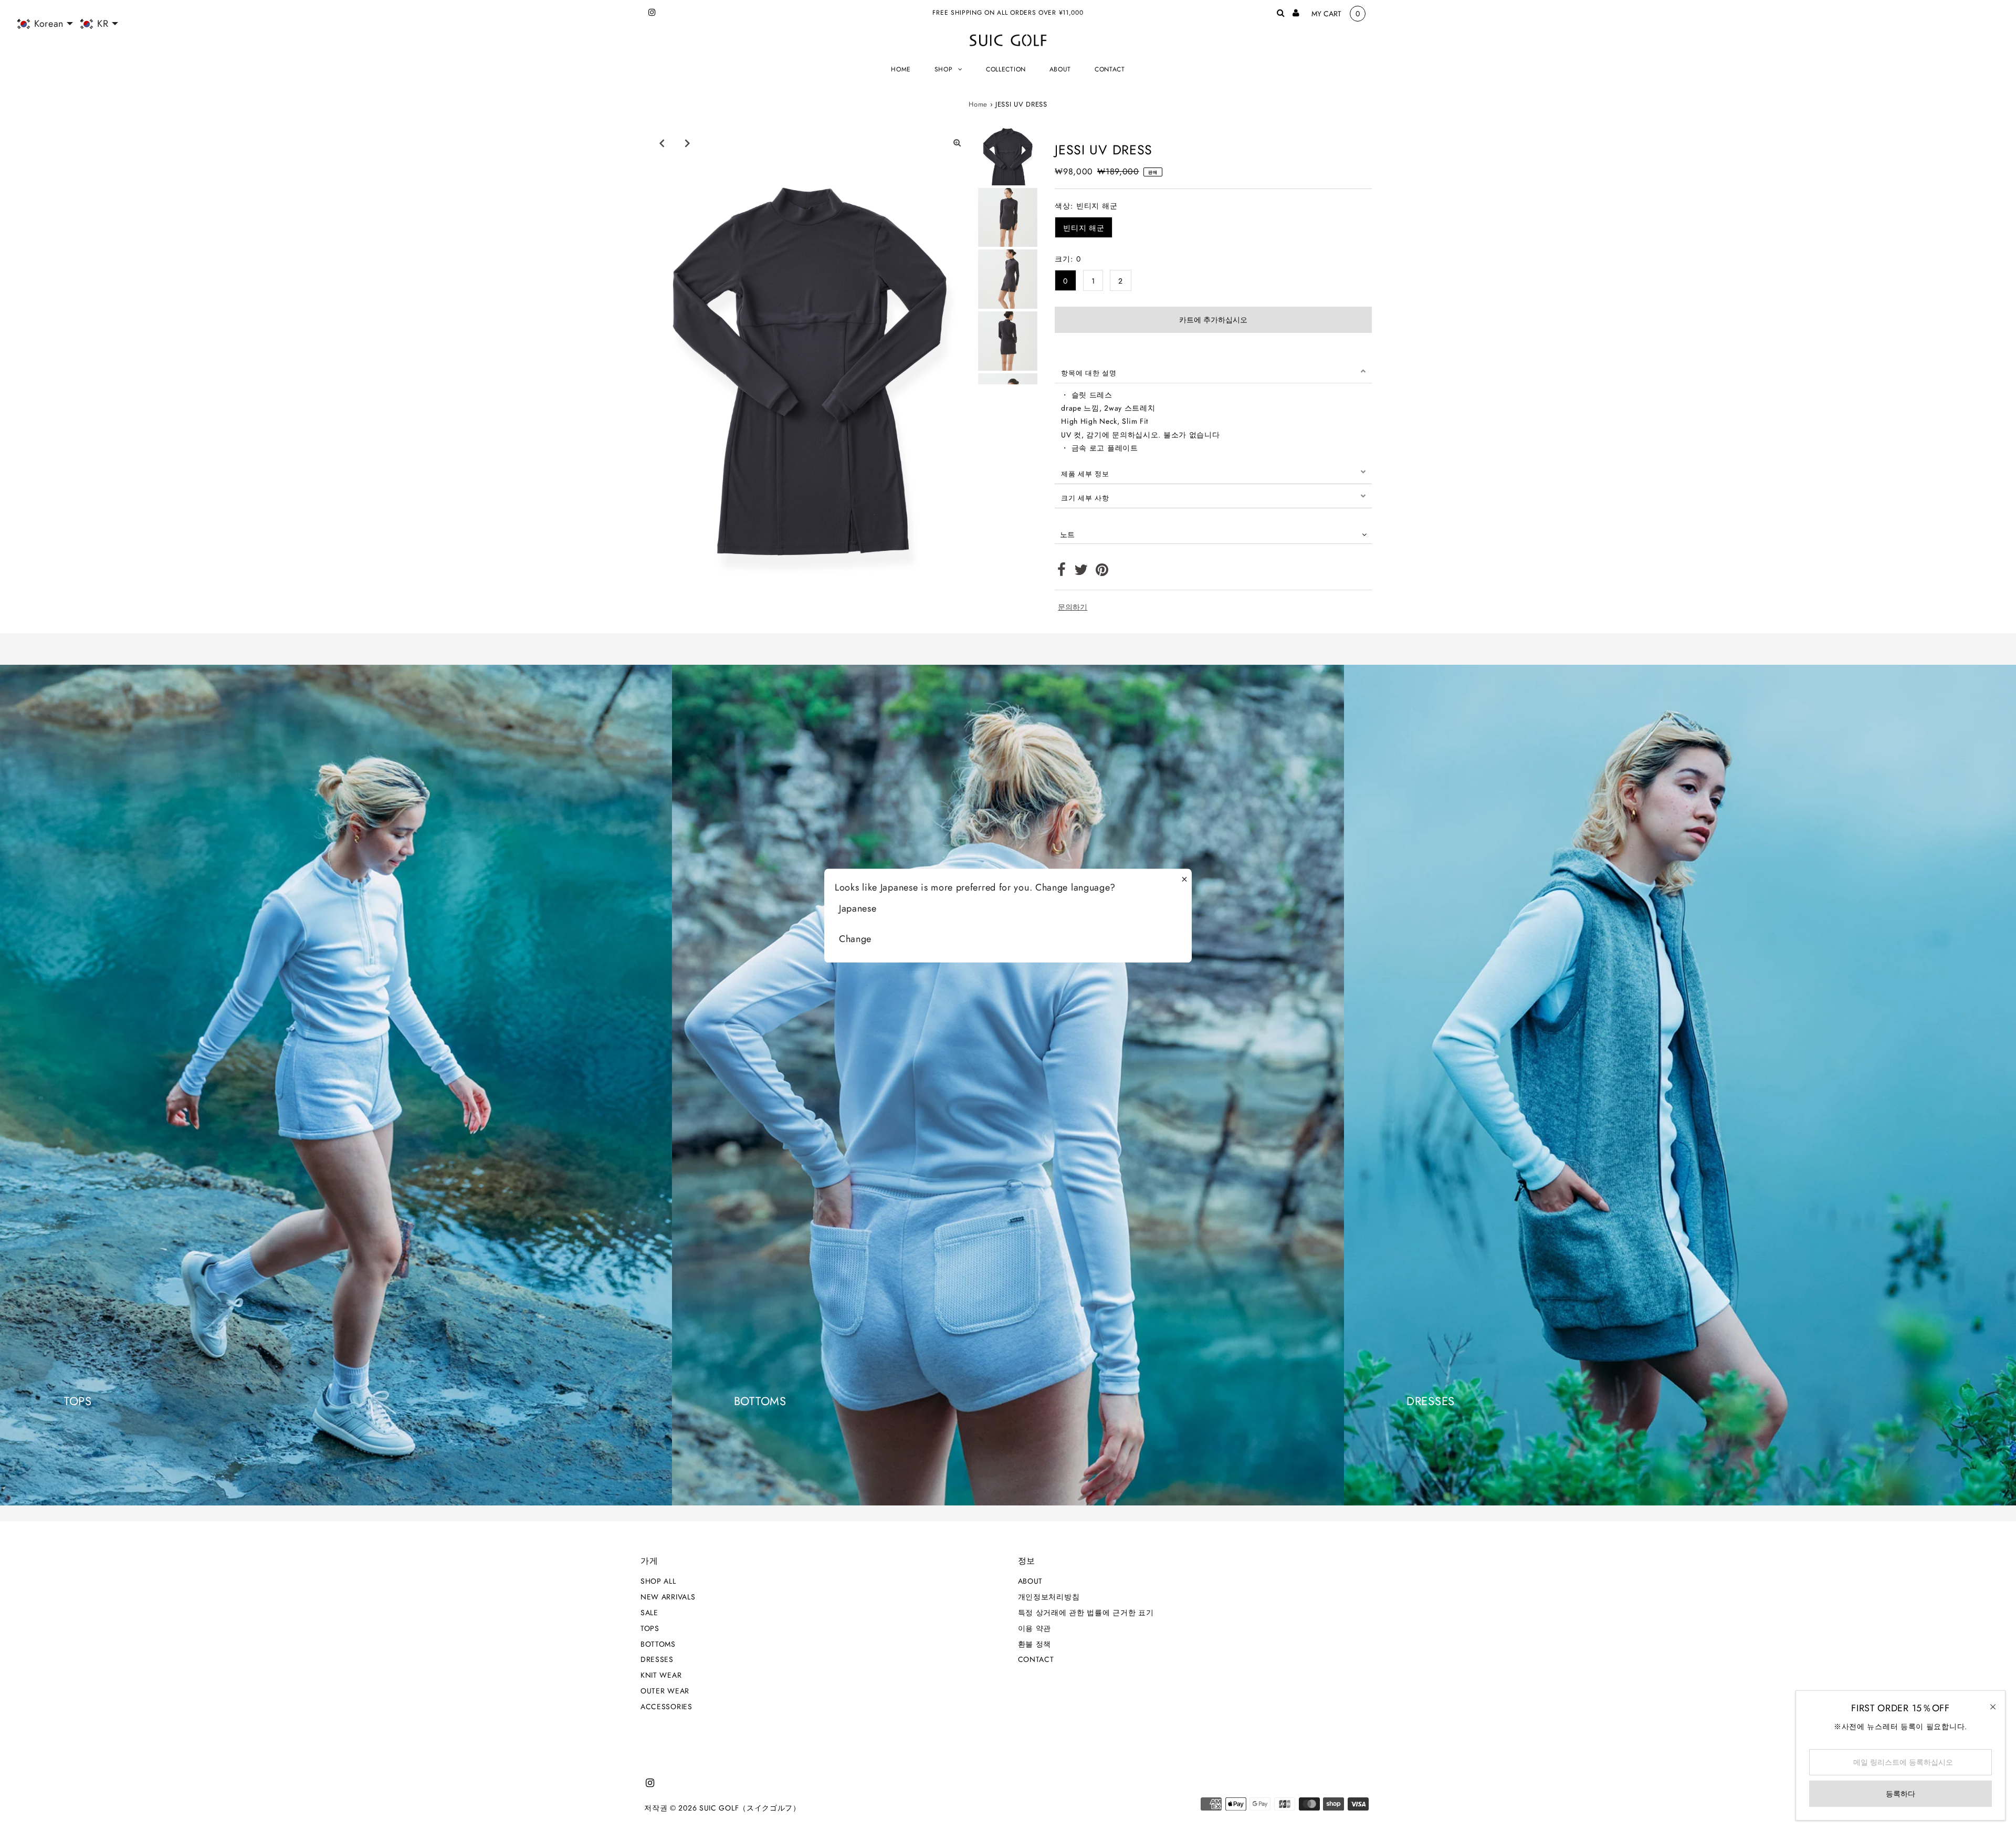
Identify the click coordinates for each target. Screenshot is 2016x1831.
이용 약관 (1035, 1628)
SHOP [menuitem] (944, 69)
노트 (1067, 535)
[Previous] (661, 143)
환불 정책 (1035, 1644)
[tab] (1213, 371)
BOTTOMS (658, 1644)
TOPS (650, 1628)
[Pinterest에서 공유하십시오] (1102, 572)
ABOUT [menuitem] (1060, 69)
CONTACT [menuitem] (1110, 69)
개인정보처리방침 (1049, 1597)
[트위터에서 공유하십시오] (1081, 572)
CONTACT (1036, 1659)
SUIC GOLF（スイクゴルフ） (750, 1808)
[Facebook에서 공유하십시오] (1062, 572)
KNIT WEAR (661, 1675)
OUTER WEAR (665, 1691)
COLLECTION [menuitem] (1006, 69)
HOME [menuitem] (901, 69)
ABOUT (1031, 1581)
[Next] (687, 143)
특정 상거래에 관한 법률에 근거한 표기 (1086, 1613)
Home (978, 104)
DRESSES (657, 1659)
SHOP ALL (658, 1581)
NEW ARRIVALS (668, 1597)
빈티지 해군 (1084, 228)
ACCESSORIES (666, 1707)
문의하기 (1073, 607)
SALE (649, 1613)
